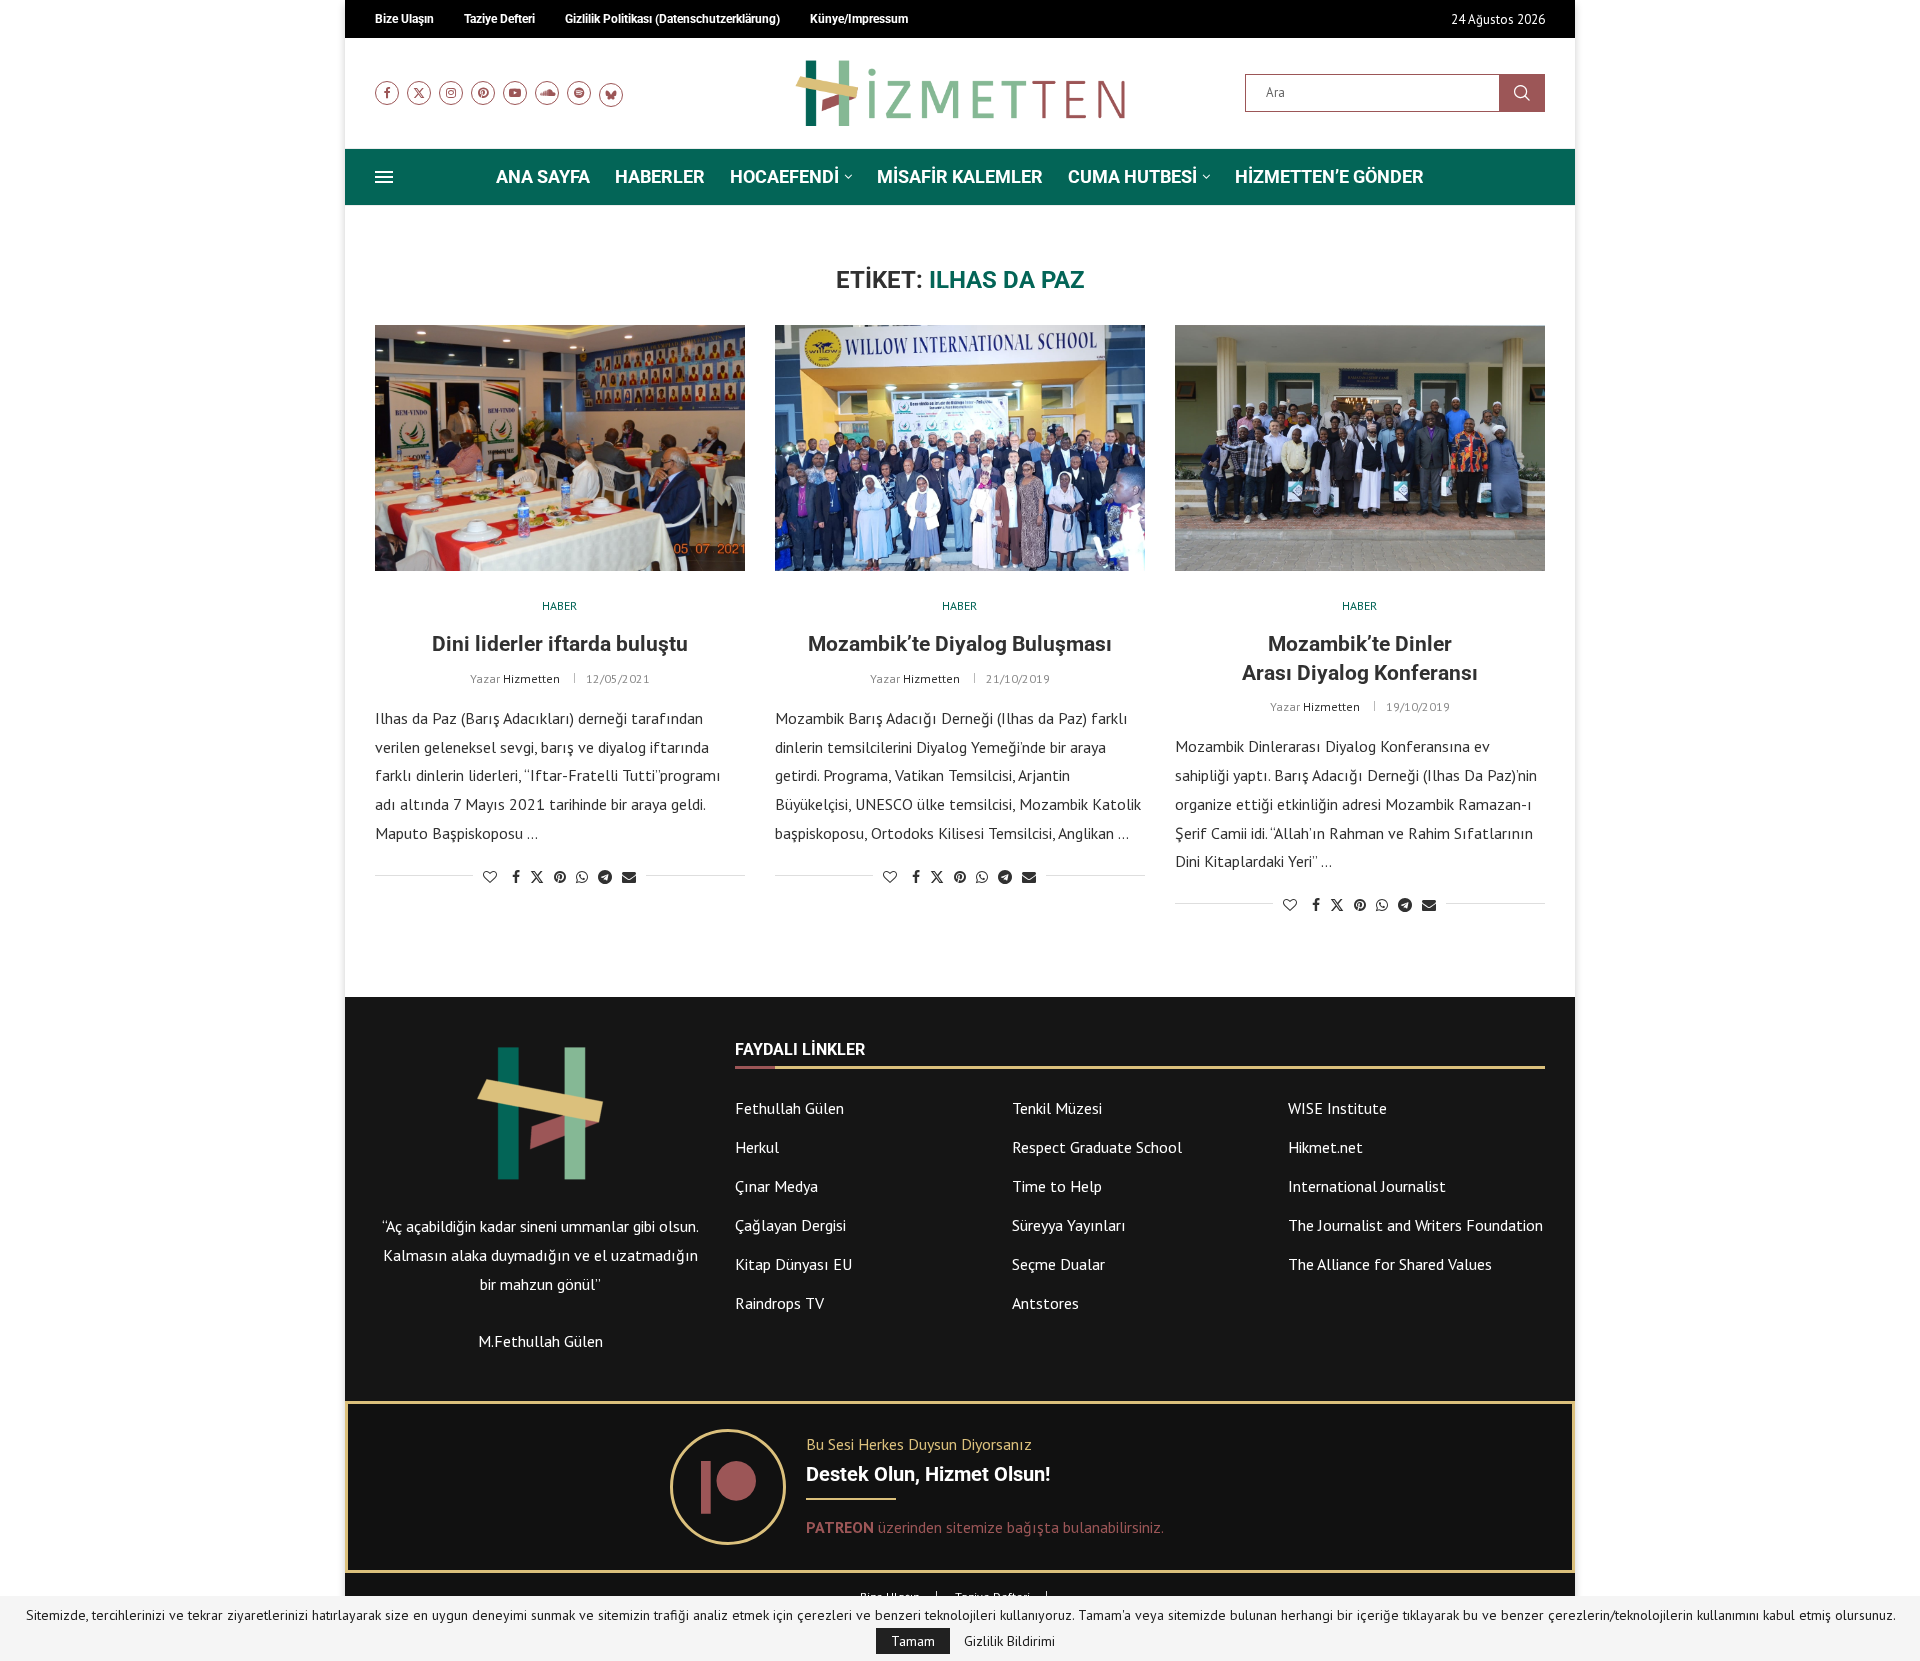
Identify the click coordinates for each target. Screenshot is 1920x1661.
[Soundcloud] (547, 93)
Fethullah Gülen (789, 1108)
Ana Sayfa (543, 176)
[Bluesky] (611, 93)
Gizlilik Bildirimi (1009, 1641)
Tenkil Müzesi (1057, 1108)
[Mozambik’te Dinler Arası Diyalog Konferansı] (1360, 448)
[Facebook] (387, 93)
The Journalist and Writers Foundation (1415, 1225)
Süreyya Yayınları (1069, 1225)
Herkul (757, 1147)
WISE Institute (1337, 1108)
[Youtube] (515, 93)
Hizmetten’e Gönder (1329, 176)
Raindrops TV (779, 1303)
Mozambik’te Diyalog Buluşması (960, 644)
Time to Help (1057, 1186)
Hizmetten (531, 678)
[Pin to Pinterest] (560, 877)
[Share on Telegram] (605, 877)
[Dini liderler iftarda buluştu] (560, 448)
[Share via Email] (629, 877)
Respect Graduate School (1097, 1147)
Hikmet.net (1325, 1147)
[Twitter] (419, 93)
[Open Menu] (384, 177)
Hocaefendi (784, 176)
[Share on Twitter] (537, 877)
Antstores (1045, 1303)
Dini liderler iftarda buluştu (560, 644)
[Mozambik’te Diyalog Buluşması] (960, 448)
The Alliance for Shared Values (1390, 1264)
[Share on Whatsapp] (582, 877)
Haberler (660, 176)
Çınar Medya (776, 1186)
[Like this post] (490, 877)
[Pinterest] (483, 93)
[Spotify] (579, 93)
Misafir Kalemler (960, 176)
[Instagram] (451, 93)
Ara (1522, 93)
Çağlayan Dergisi (790, 1225)
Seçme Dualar (1058, 1264)
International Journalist (1367, 1186)
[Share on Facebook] (516, 877)
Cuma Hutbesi (1132, 176)
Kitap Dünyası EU (793, 1264)
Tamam (913, 1641)
